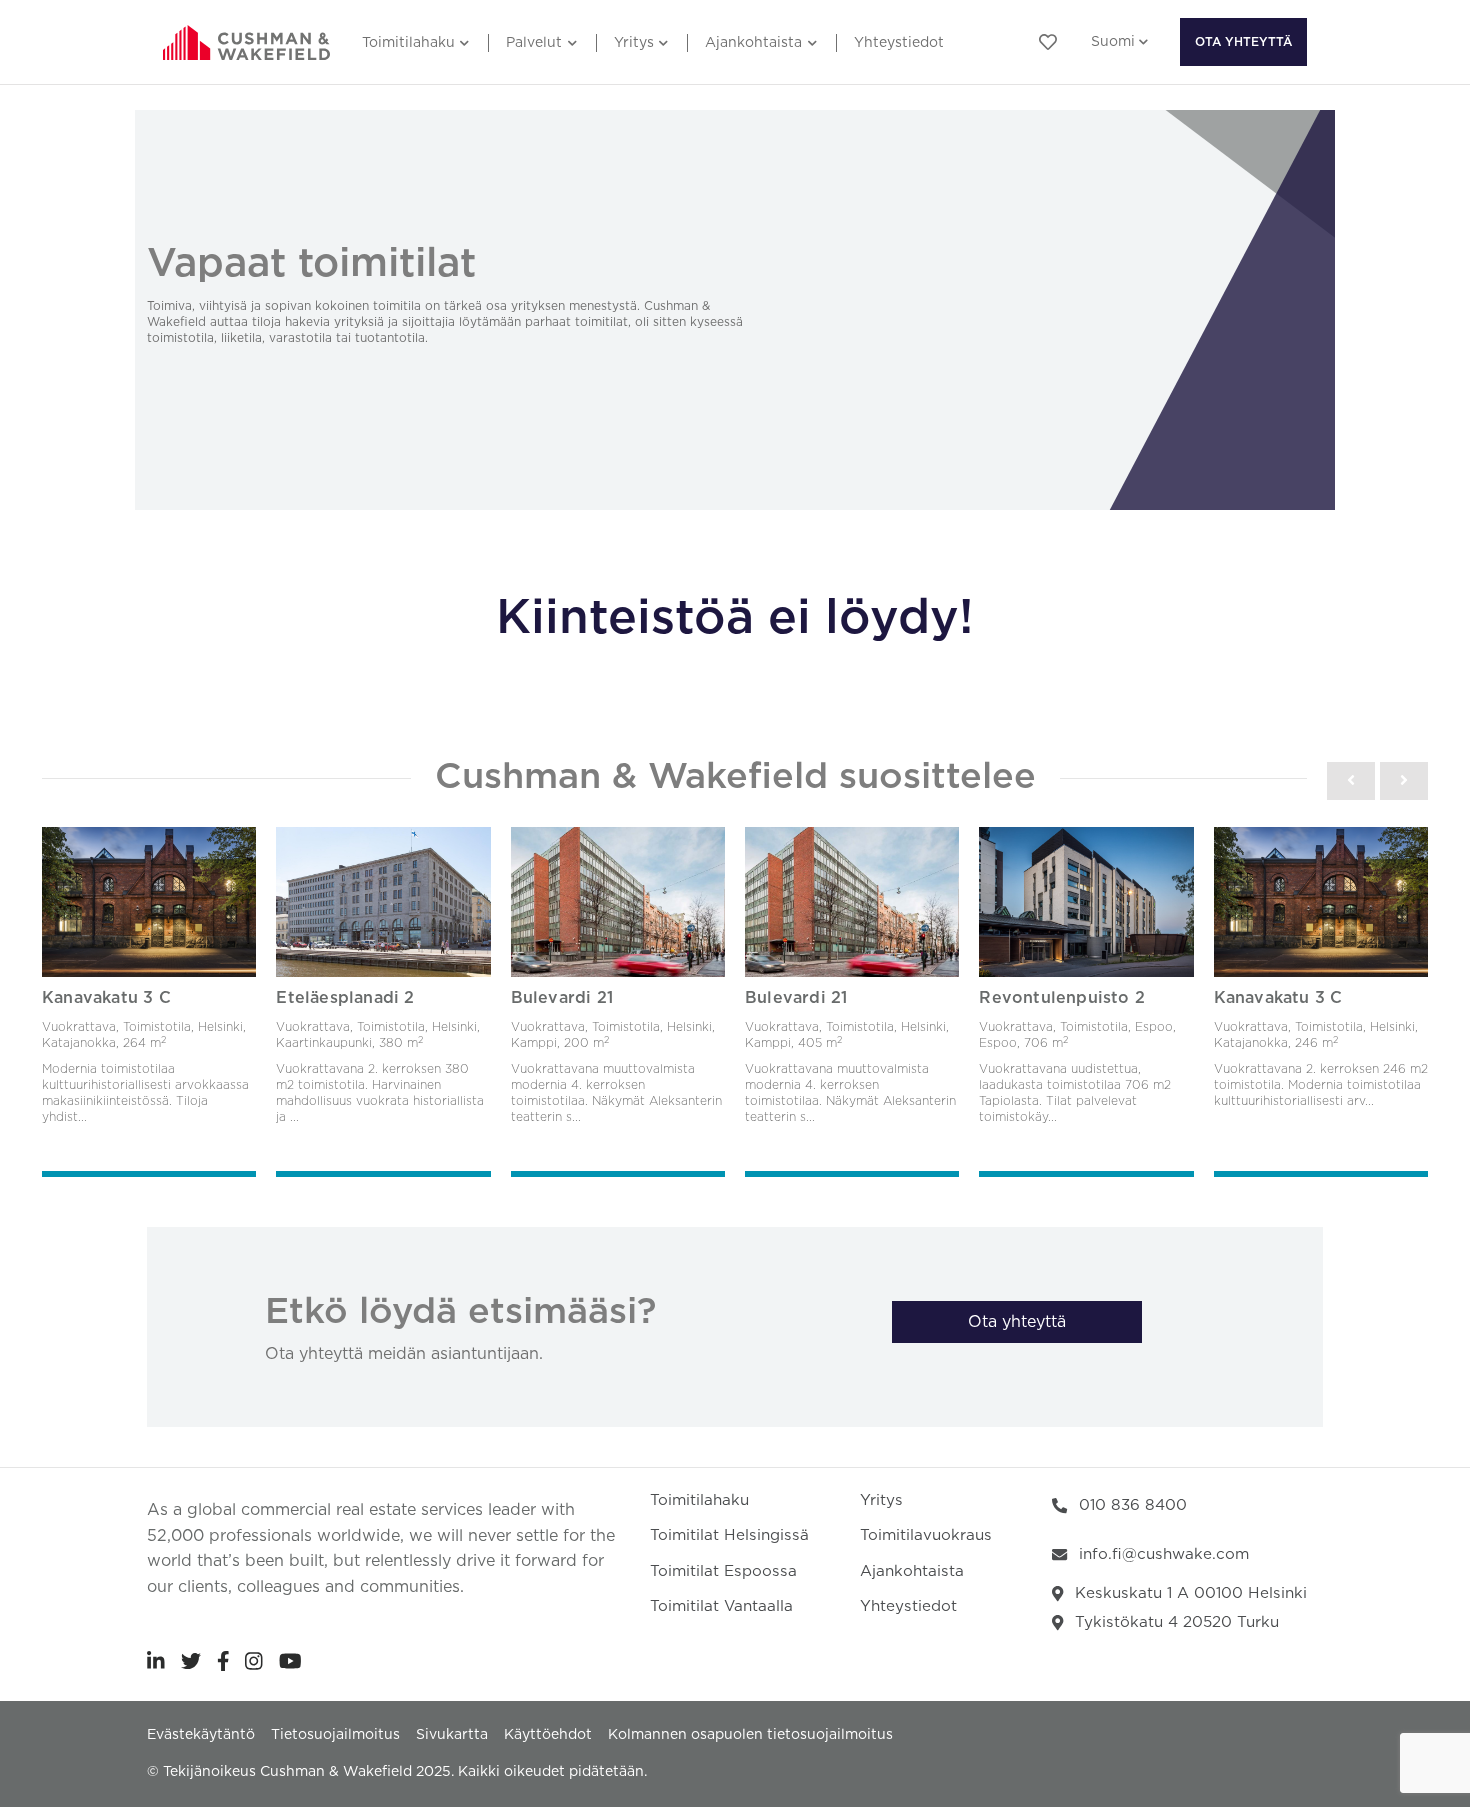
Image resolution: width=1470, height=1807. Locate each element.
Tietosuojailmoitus (335, 1735)
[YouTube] (290, 1661)
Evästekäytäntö (201, 1735)
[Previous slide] (1351, 781)
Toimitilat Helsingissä (729, 1535)
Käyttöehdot (548, 1735)
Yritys (634, 43)
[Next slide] (1404, 781)
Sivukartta (452, 1735)
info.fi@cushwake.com (1164, 1554)
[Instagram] (254, 1661)
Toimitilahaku (408, 43)
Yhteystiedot (899, 43)
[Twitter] (191, 1661)
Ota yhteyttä (1243, 42)
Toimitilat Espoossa (723, 1571)
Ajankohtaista (753, 43)
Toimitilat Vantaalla (721, 1606)
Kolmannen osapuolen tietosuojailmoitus (750, 1735)
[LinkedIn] (156, 1661)
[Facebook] (223, 1661)
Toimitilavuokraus (926, 1535)
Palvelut (534, 43)
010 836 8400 (1133, 1505)
